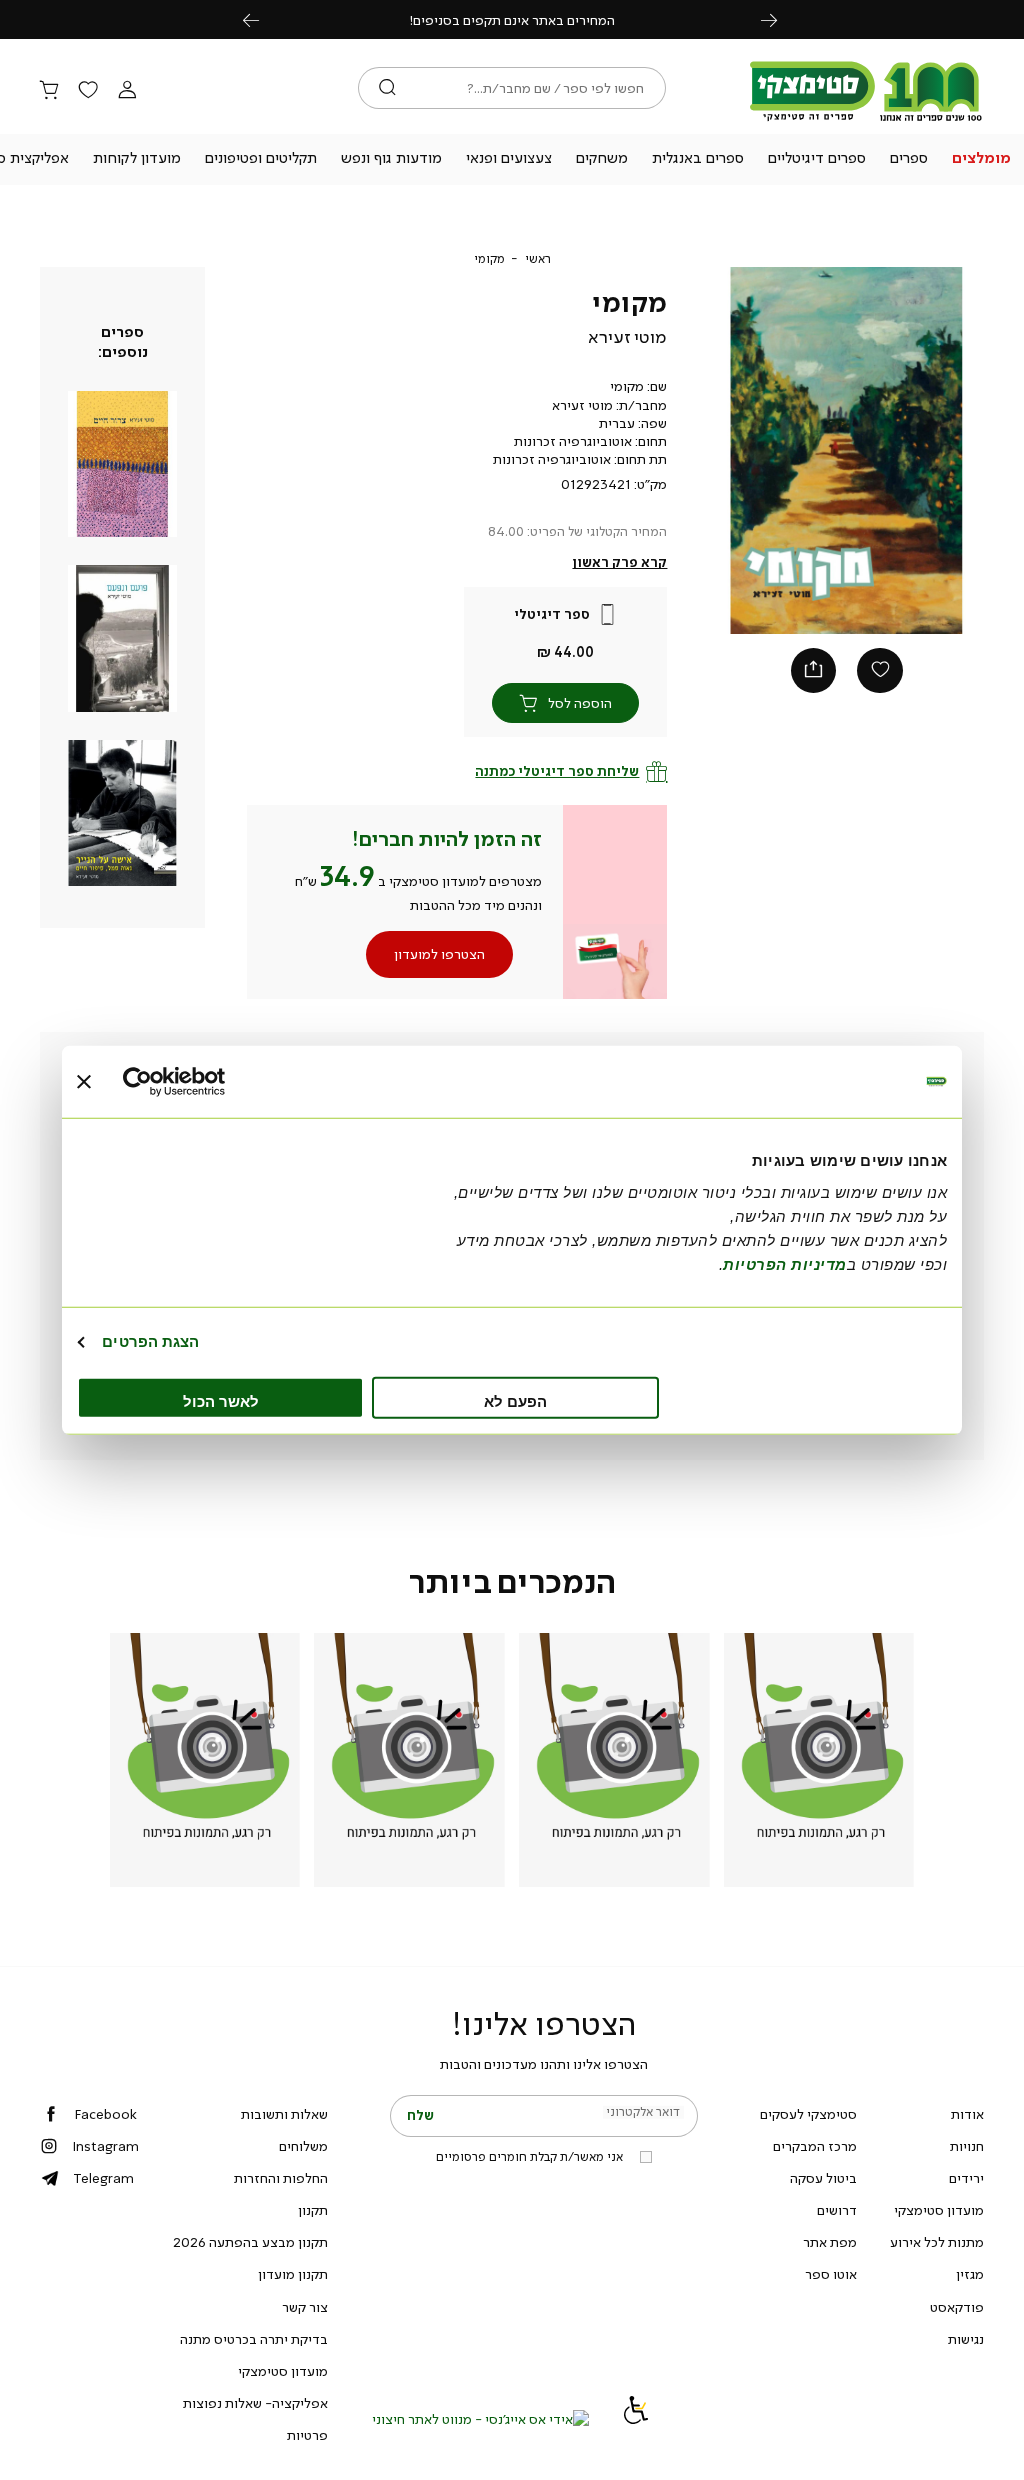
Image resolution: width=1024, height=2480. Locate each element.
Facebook (105, 2114)
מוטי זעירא (627, 337)
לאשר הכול (221, 1400)
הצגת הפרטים (150, 1341)
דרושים (837, 2210)
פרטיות (307, 2435)
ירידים (966, 2178)
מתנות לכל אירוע (937, 2242)
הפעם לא (515, 1400)
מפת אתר (830, 2242)
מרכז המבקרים (815, 2146)
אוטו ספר (831, 2274)
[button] (981, 160)
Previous (262, 19)
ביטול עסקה (823, 2178)
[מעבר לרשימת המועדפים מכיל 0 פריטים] (88, 91)
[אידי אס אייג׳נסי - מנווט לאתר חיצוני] (480, 2419)
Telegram (103, 2178)
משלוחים (303, 2146)
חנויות (967, 2146)
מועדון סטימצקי (939, 2210)
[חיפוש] (387, 88)
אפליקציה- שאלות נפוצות (255, 2403)
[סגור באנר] (84, 1082)
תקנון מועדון (293, 2274)
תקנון (313, 2210)
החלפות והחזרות (281, 2178)
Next (780, 19)
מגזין (970, 2274)
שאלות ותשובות (284, 2114)
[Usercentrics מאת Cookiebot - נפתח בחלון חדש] (210, 1082)
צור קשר (305, 2307)
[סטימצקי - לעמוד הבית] (866, 122)
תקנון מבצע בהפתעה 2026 (250, 2242)
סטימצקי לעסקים (808, 2114)
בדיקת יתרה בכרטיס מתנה (254, 2339)
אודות (967, 2114)
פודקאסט (957, 2307)
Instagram (105, 2146)
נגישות (966, 2339)
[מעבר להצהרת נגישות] (636, 2419)
